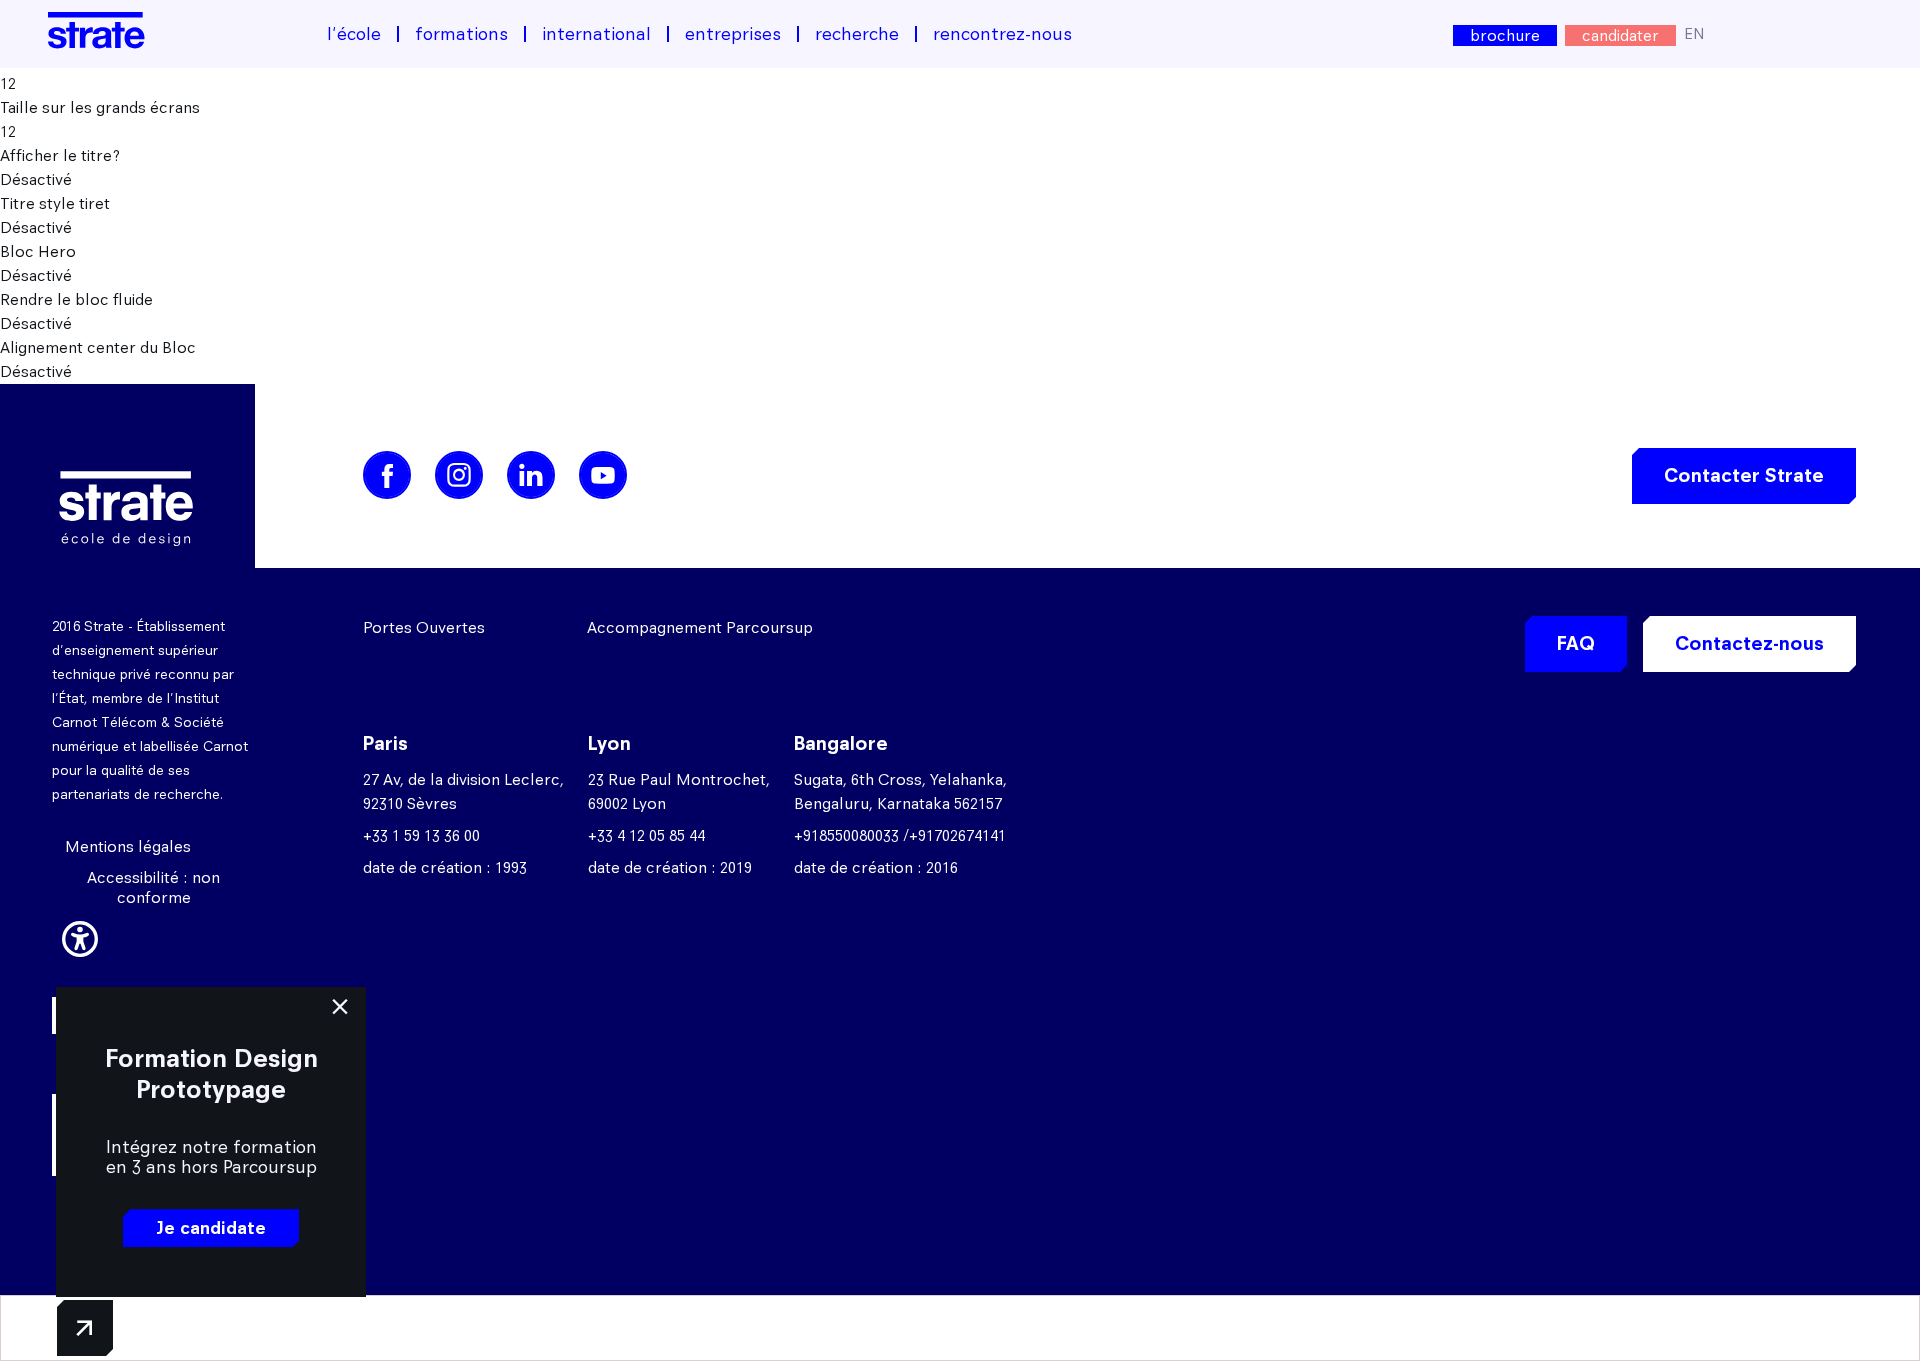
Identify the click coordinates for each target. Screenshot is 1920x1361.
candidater (1620, 35)
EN (1694, 33)
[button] (80, 936)
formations (461, 34)
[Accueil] (96, 30)
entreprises (733, 34)
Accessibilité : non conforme (153, 887)
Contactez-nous (1749, 643)
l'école (354, 34)
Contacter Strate (1744, 475)
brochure (1505, 35)
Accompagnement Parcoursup (700, 627)
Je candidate (211, 1228)
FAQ (1576, 643)
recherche (857, 34)
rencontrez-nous (1002, 34)
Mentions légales (128, 846)
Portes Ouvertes (424, 627)
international (596, 34)
